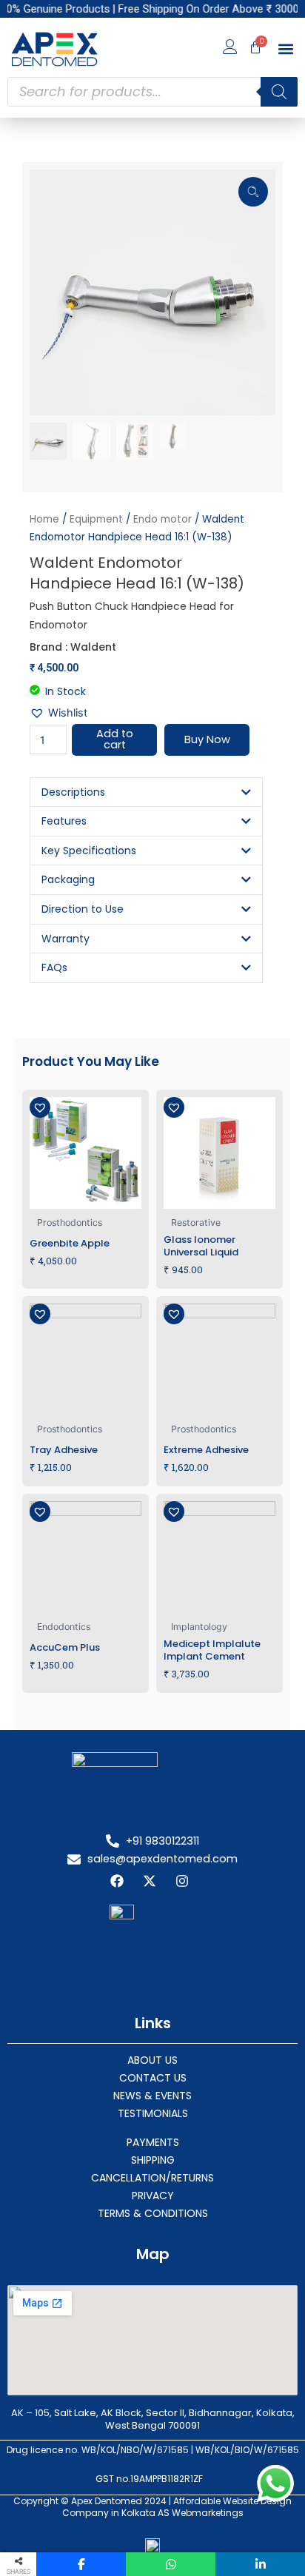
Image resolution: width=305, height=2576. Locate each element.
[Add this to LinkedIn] (260, 2564)
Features (64, 821)
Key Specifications (89, 851)
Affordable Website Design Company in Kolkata (177, 2507)
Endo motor (162, 519)
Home (44, 519)
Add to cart (115, 739)
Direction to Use (83, 909)
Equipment (96, 519)
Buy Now (207, 739)
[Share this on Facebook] (81, 2564)
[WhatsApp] (171, 2564)
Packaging (68, 879)
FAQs (54, 967)
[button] (285, 49)
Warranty (66, 939)
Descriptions (73, 792)
